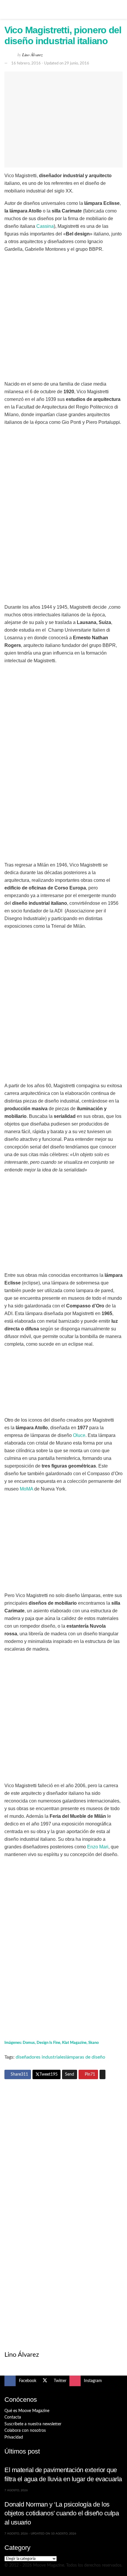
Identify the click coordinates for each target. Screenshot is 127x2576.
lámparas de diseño (85, 2057)
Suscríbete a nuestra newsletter (33, 2424)
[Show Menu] (7, 9)
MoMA (26, 1489)
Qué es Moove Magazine (27, 2411)
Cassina (45, 226)
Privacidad (14, 2437)
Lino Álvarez (32, 55)
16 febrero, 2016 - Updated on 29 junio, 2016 (50, 63)
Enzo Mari (98, 1847)
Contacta (13, 2417)
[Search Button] (120, 9)
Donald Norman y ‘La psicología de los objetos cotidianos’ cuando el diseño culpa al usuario (62, 2513)
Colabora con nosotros (25, 2431)
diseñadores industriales (41, 2057)
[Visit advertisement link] (63, 2144)
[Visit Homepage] (63, 9)
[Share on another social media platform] (102, 2074)
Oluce (79, 1435)
